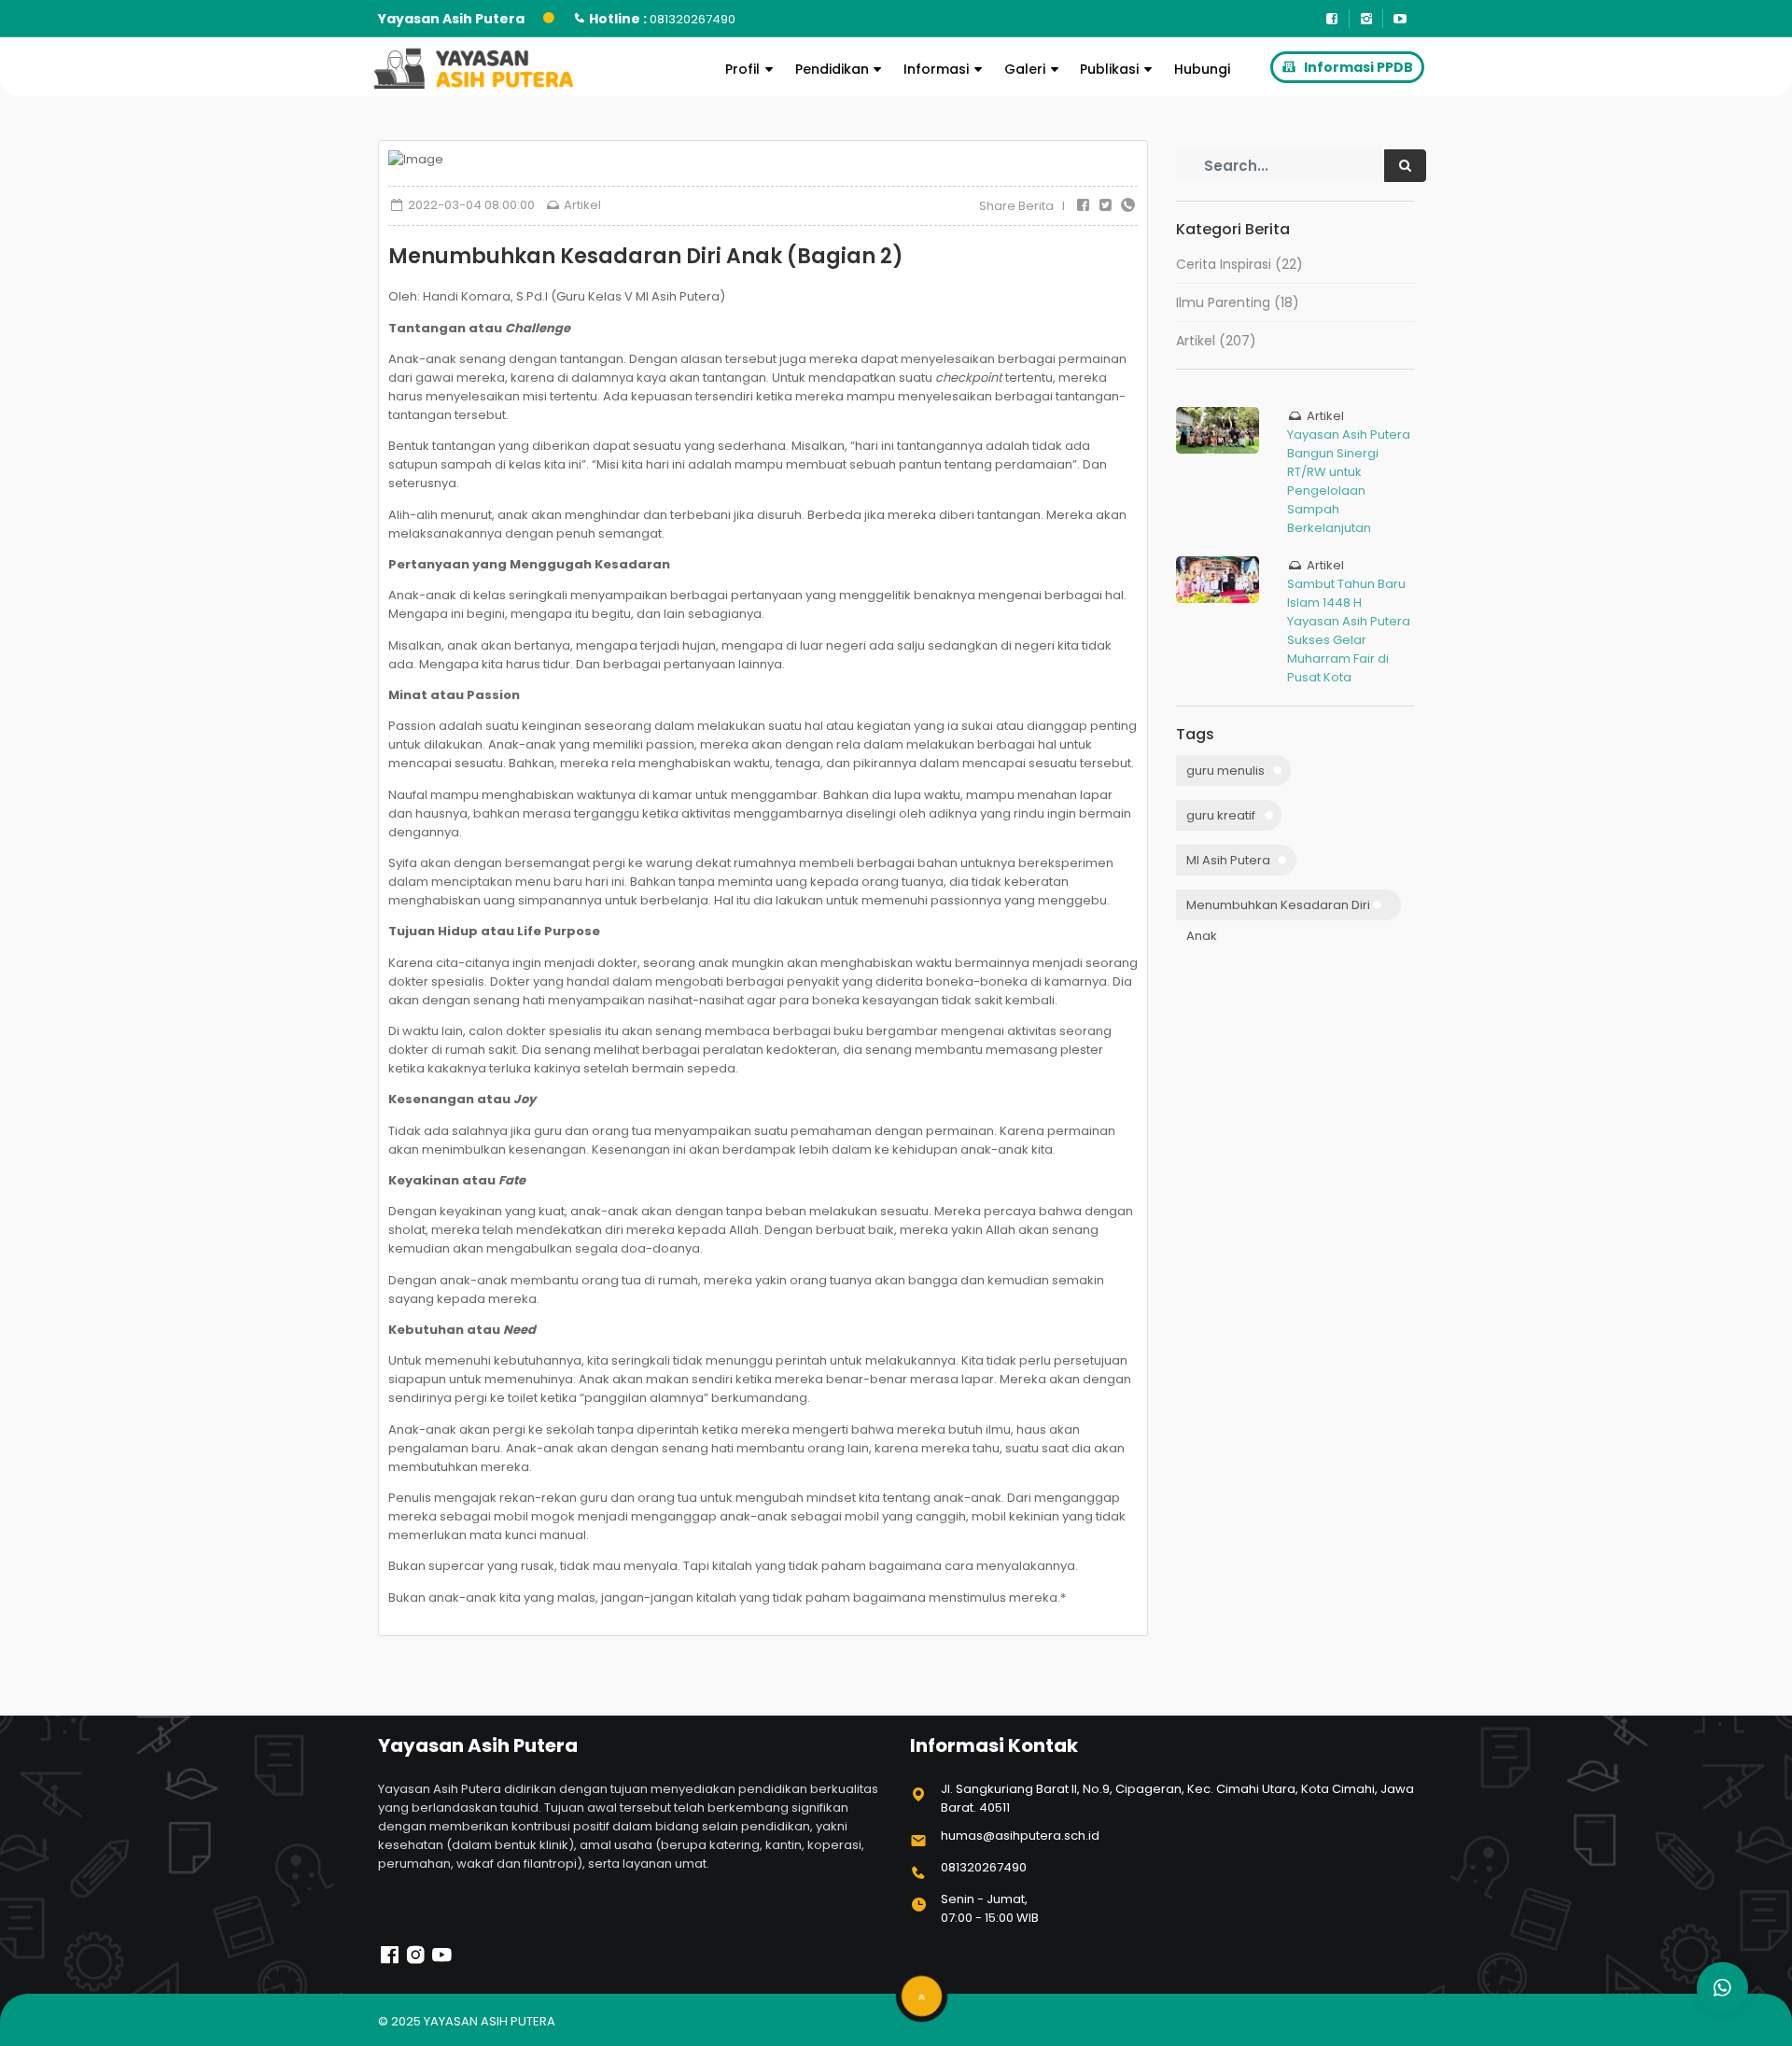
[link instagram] (416, 1961)
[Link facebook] (1332, 19)
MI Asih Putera (1228, 860)
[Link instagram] (1366, 19)
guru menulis (1225, 771)
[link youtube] (442, 1961)
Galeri (1025, 69)
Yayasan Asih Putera (490, 2021)
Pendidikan (832, 69)
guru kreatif (1221, 815)
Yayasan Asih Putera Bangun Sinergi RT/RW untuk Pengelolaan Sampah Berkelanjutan (1349, 481)
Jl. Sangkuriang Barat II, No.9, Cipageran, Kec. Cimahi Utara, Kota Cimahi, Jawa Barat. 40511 (1177, 1798)
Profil (742, 69)
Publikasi (1109, 69)
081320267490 (984, 1867)
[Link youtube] (1400, 19)
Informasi (936, 69)
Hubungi (1202, 69)
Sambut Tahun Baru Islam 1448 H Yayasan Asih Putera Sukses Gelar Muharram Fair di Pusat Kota (1349, 631)
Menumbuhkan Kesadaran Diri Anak (1278, 908)
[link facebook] (390, 1961)
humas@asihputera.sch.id (1020, 1836)
